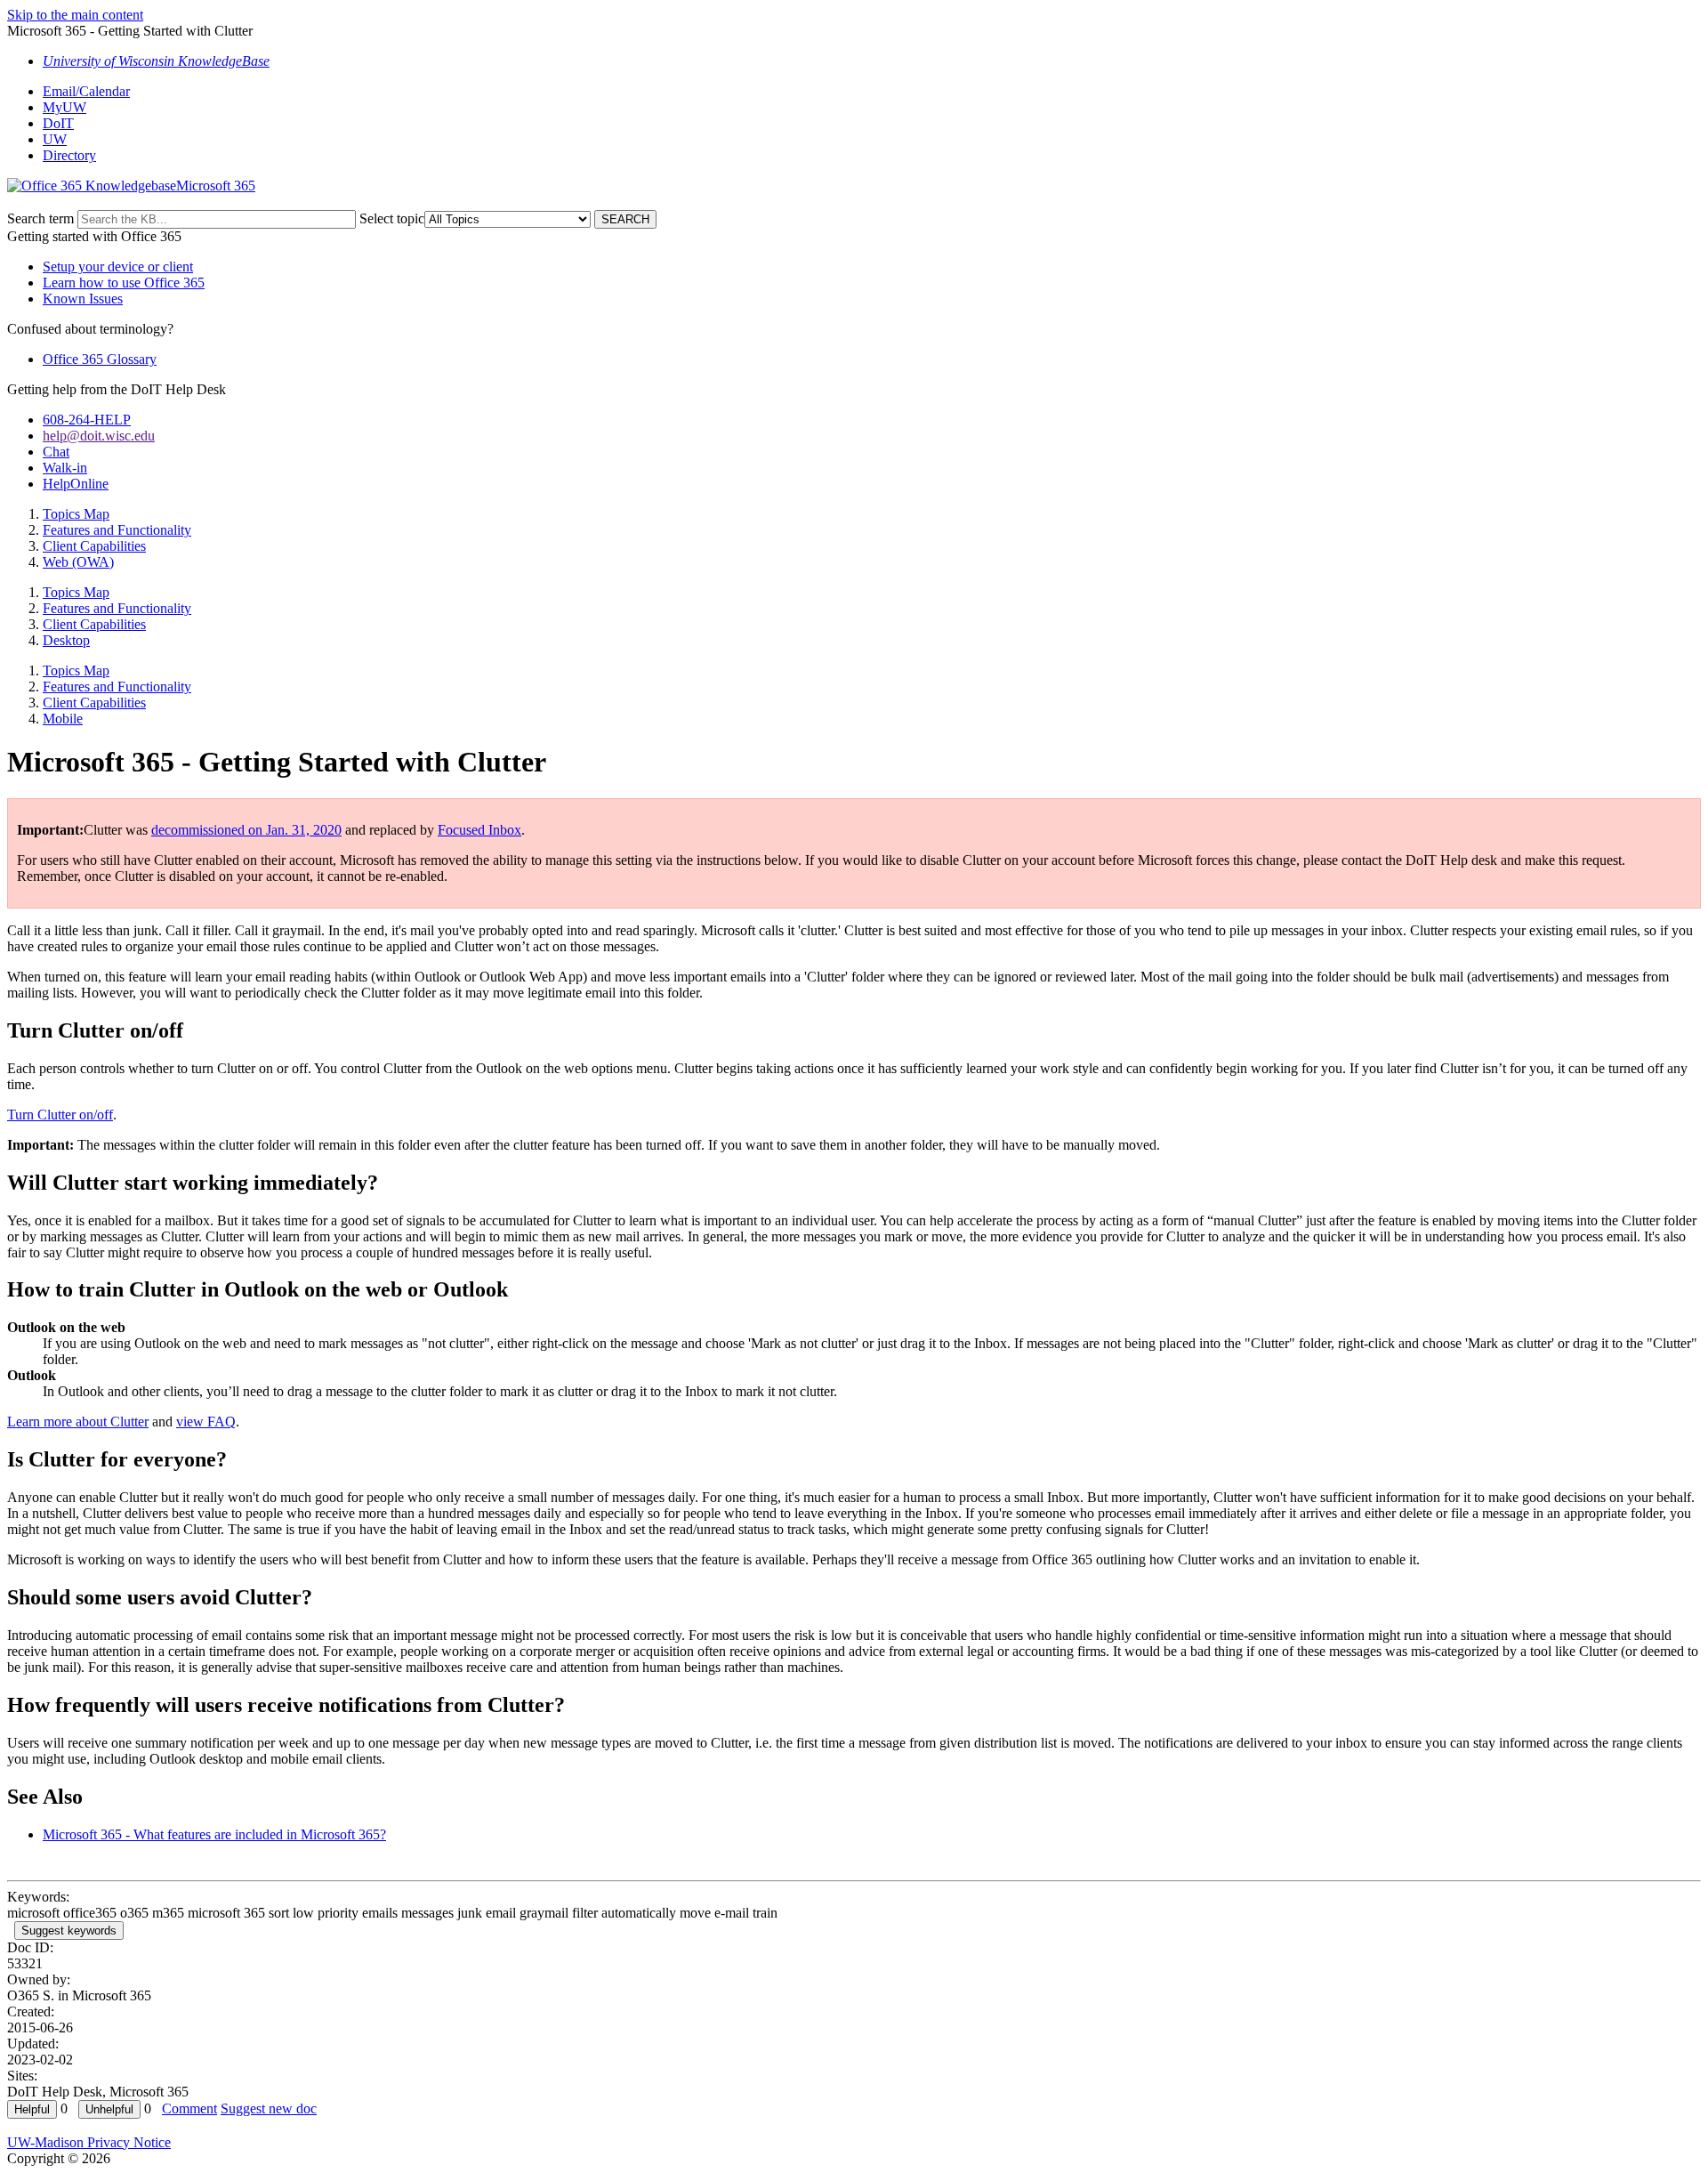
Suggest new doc (269, 2108)
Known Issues (83, 299)
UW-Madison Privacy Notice (89, 2142)
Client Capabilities (94, 546)
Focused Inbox (479, 830)
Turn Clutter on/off (60, 1115)
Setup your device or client (118, 267)
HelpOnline (76, 484)
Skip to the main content (75, 15)
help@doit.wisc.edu (99, 436)
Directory (69, 155)
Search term (40, 218)
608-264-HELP (87, 420)
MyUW (64, 107)
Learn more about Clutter (78, 1422)
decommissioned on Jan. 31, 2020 (246, 830)
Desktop (66, 640)
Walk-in (65, 468)
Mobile (63, 719)
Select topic (392, 218)
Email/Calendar (86, 91)
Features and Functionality (117, 530)
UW (55, 139)
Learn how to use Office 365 (124, 283)
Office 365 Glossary (100, 359)
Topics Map (76, 514)
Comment (189, 2108)
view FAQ (206, 1422)
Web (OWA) (78, 562)
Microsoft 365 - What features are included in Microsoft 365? (214, 1834)
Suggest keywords (69, 1931)
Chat (56, 452)
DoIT (58, 123)
